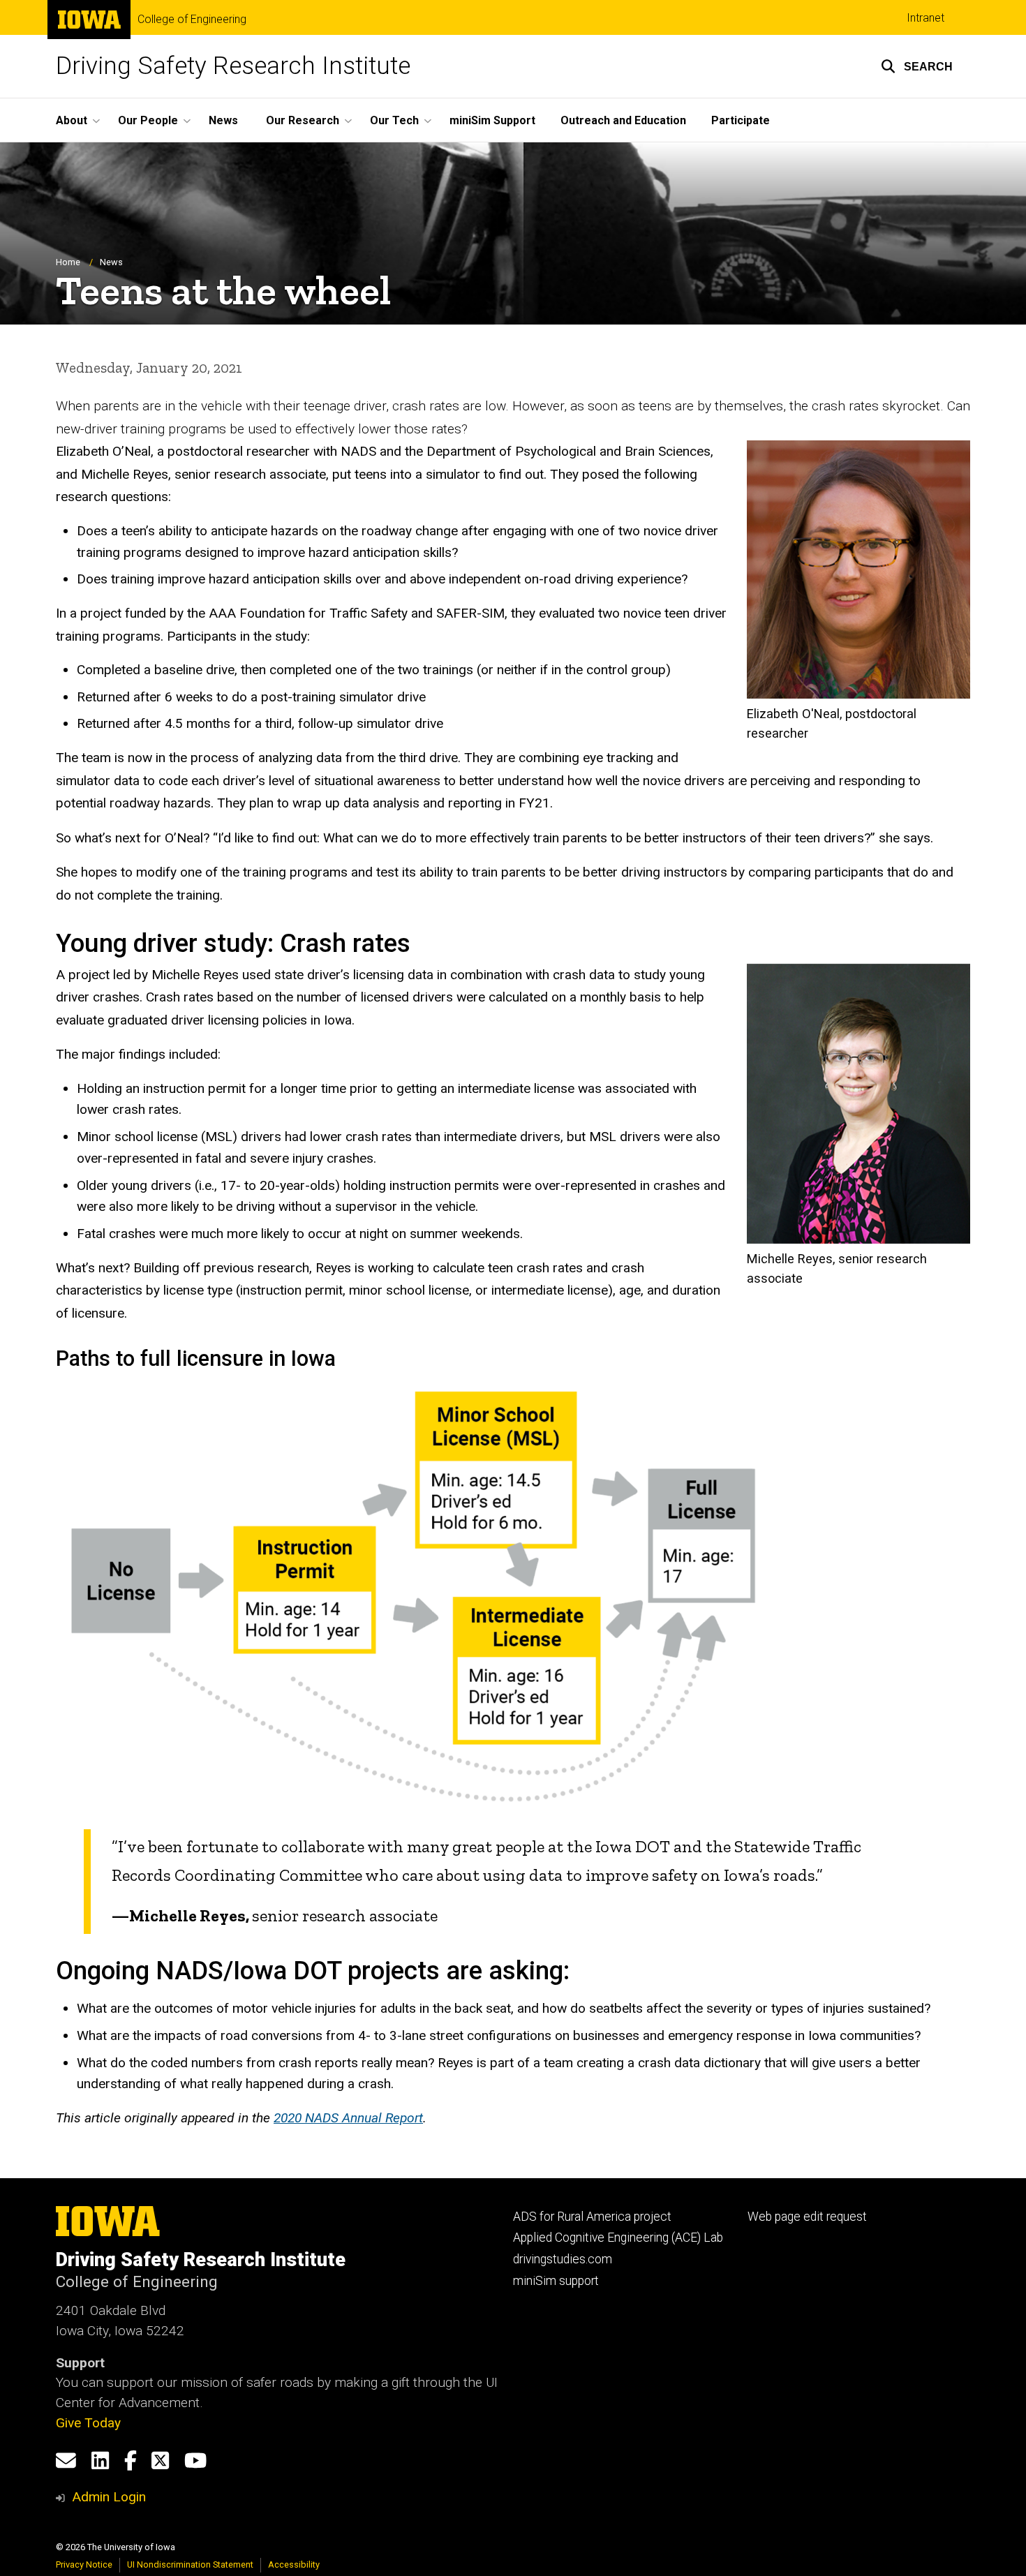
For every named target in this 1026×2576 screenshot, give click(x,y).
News (223, 120)
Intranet (925, 18)
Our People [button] (148, 120)
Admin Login (109, 2497)
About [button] (72, 120)
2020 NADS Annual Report (348, 2118)
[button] (917, 66)
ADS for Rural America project (592, 2217)
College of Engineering (192, 20)
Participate (741, 120)
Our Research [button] (303, 120)
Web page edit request (807, 2217)
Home (68, 262)
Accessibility (294, 2564)
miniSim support (556, 2281)
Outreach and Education (623, 120)
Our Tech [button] (394, 120)
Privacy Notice (84, 2564)
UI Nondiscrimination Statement (190, 2564)
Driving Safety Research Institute (233, 66)
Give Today (88, 2423)
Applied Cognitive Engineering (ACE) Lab (618, 2238)
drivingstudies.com (563, 2259)
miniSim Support (492, 120)
